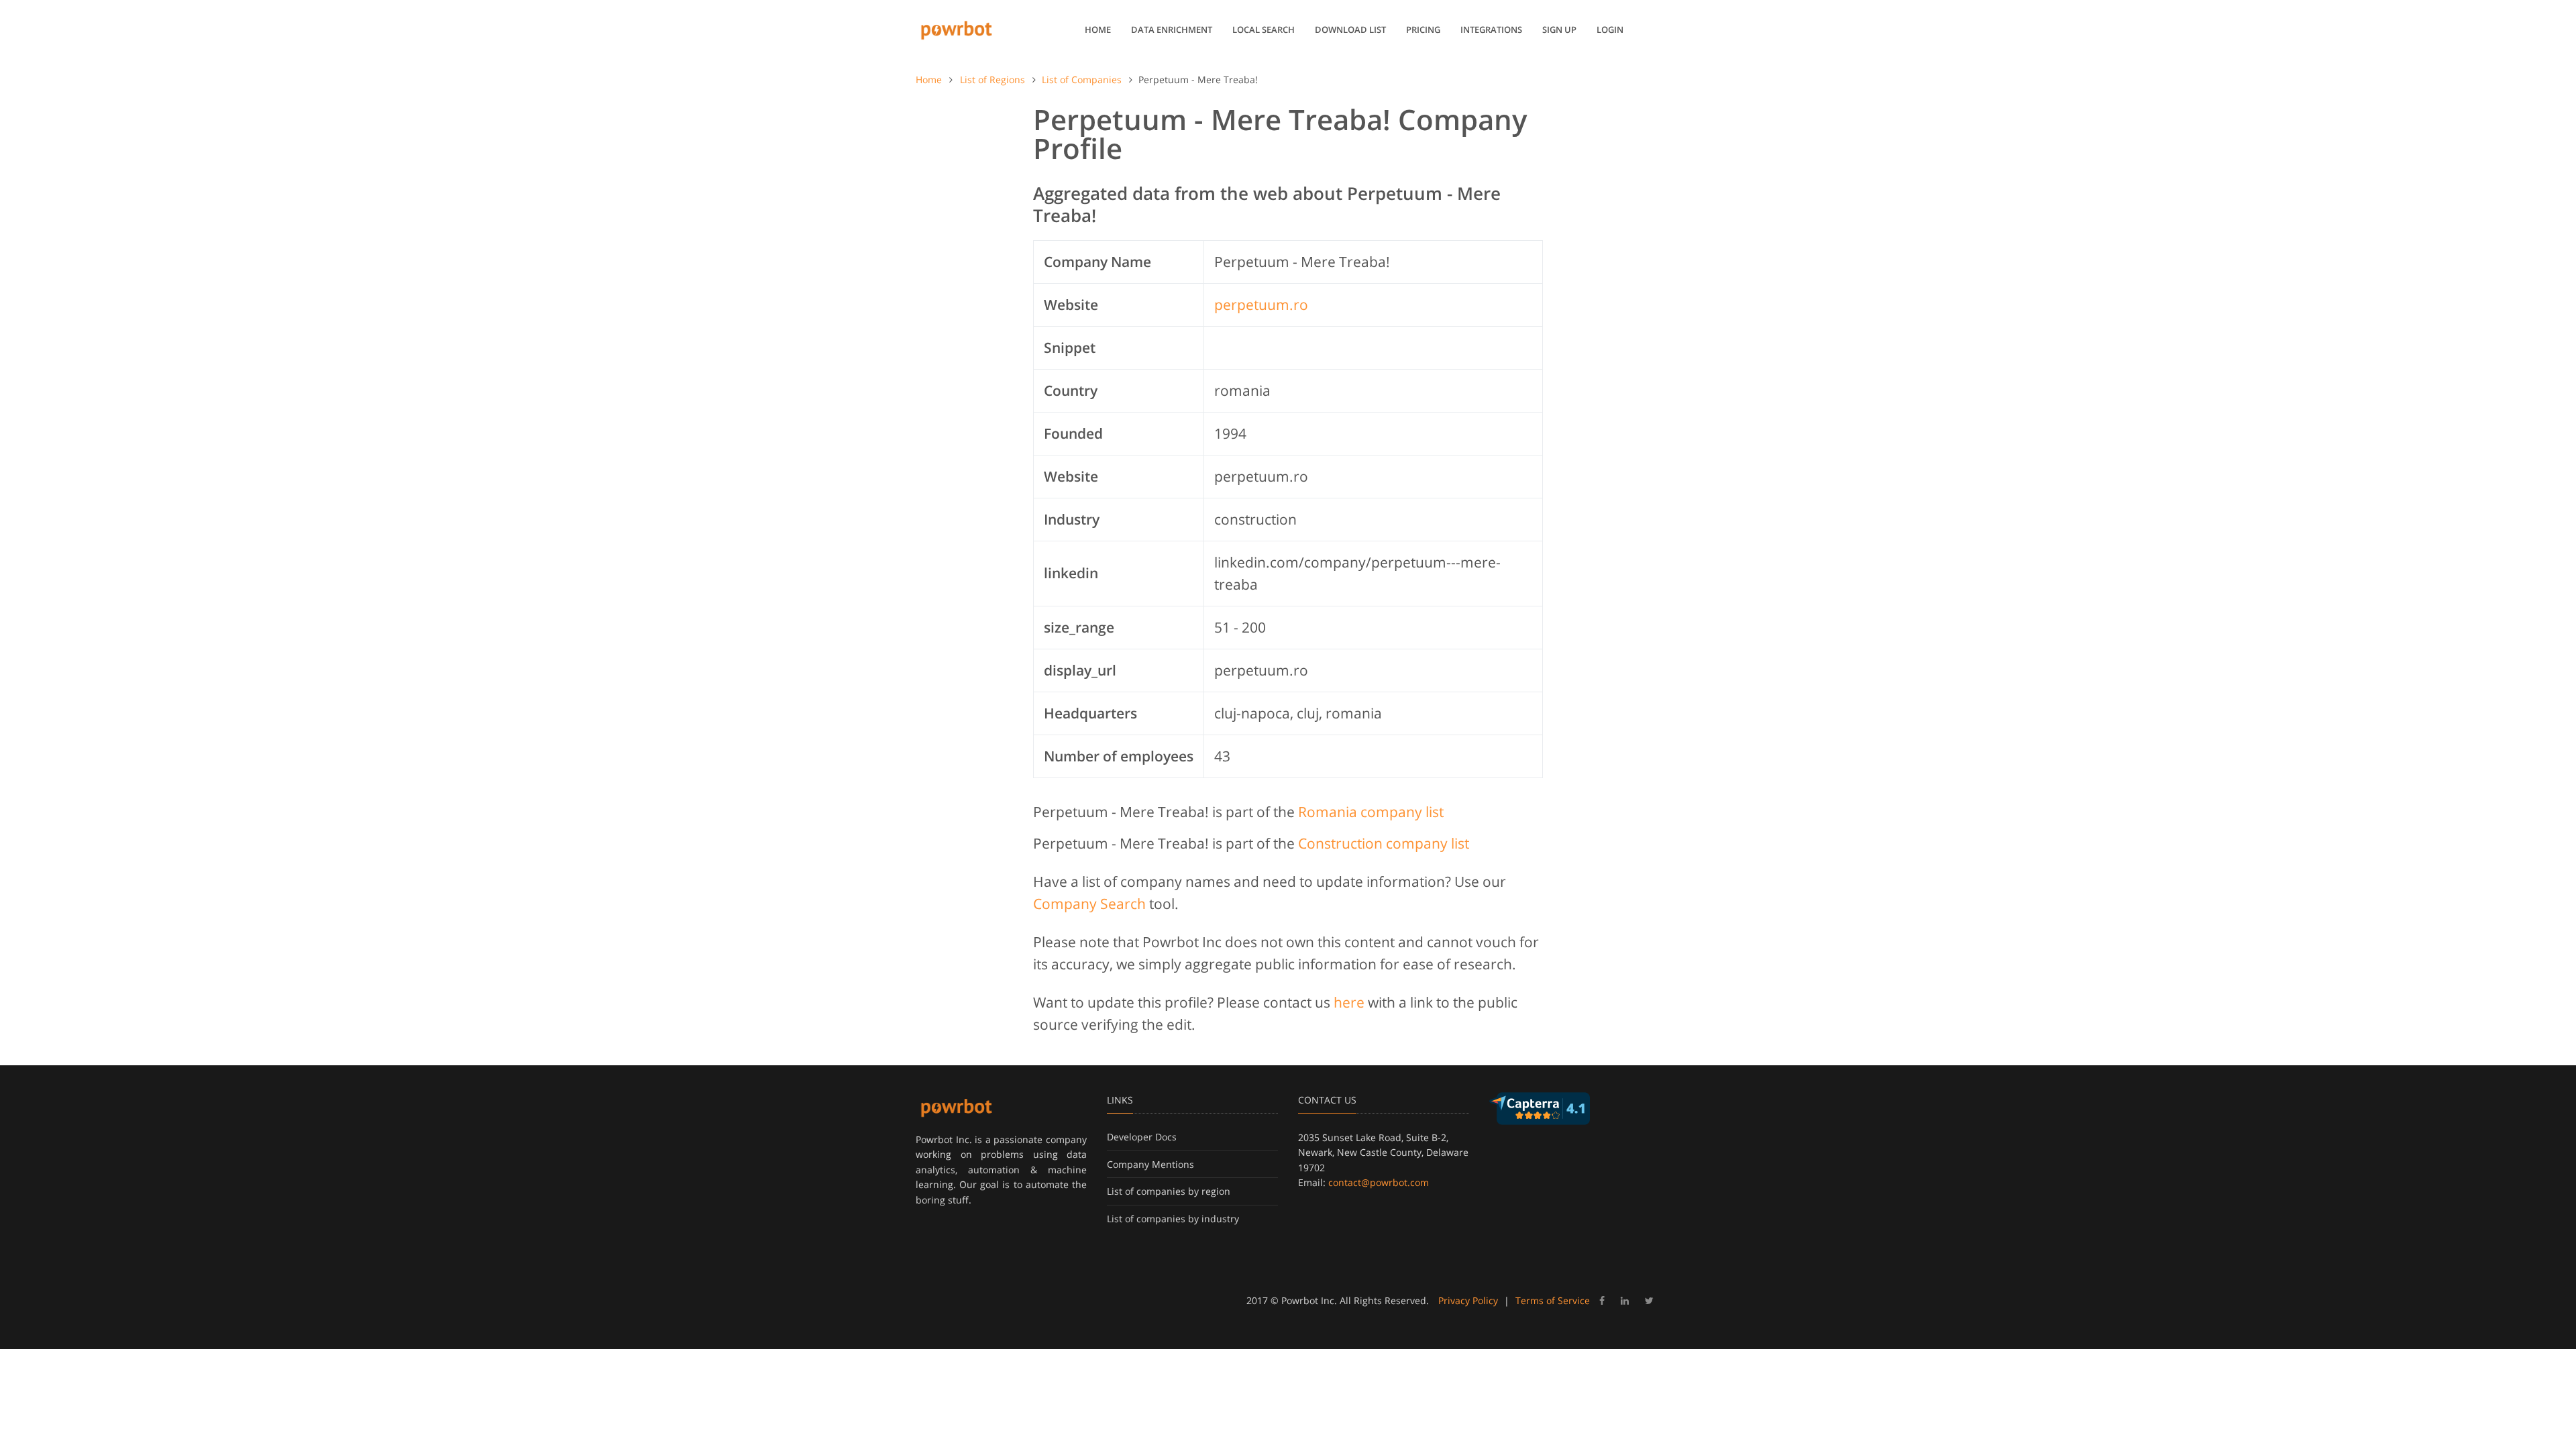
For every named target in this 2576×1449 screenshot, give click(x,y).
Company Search (1089, 904)
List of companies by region (1169, 1191)
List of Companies (1082, 79)
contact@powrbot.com (1379, 1182)
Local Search (1264, 30)
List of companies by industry (1173, 1219)
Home (1098, 30)
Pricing (1423, 30)
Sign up (1559, 30)
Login (1610, 30)
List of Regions (992, 79)
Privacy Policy (1468, 1300)
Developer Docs (1142, 1137)
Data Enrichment (1172, 30)
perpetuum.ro (1261, 305)
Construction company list (1384, 843)
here (1349, 1002)
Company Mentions (1150, 1164)
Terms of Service (1553, 1300)
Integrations (1491, 30)
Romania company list (1371, 812)
